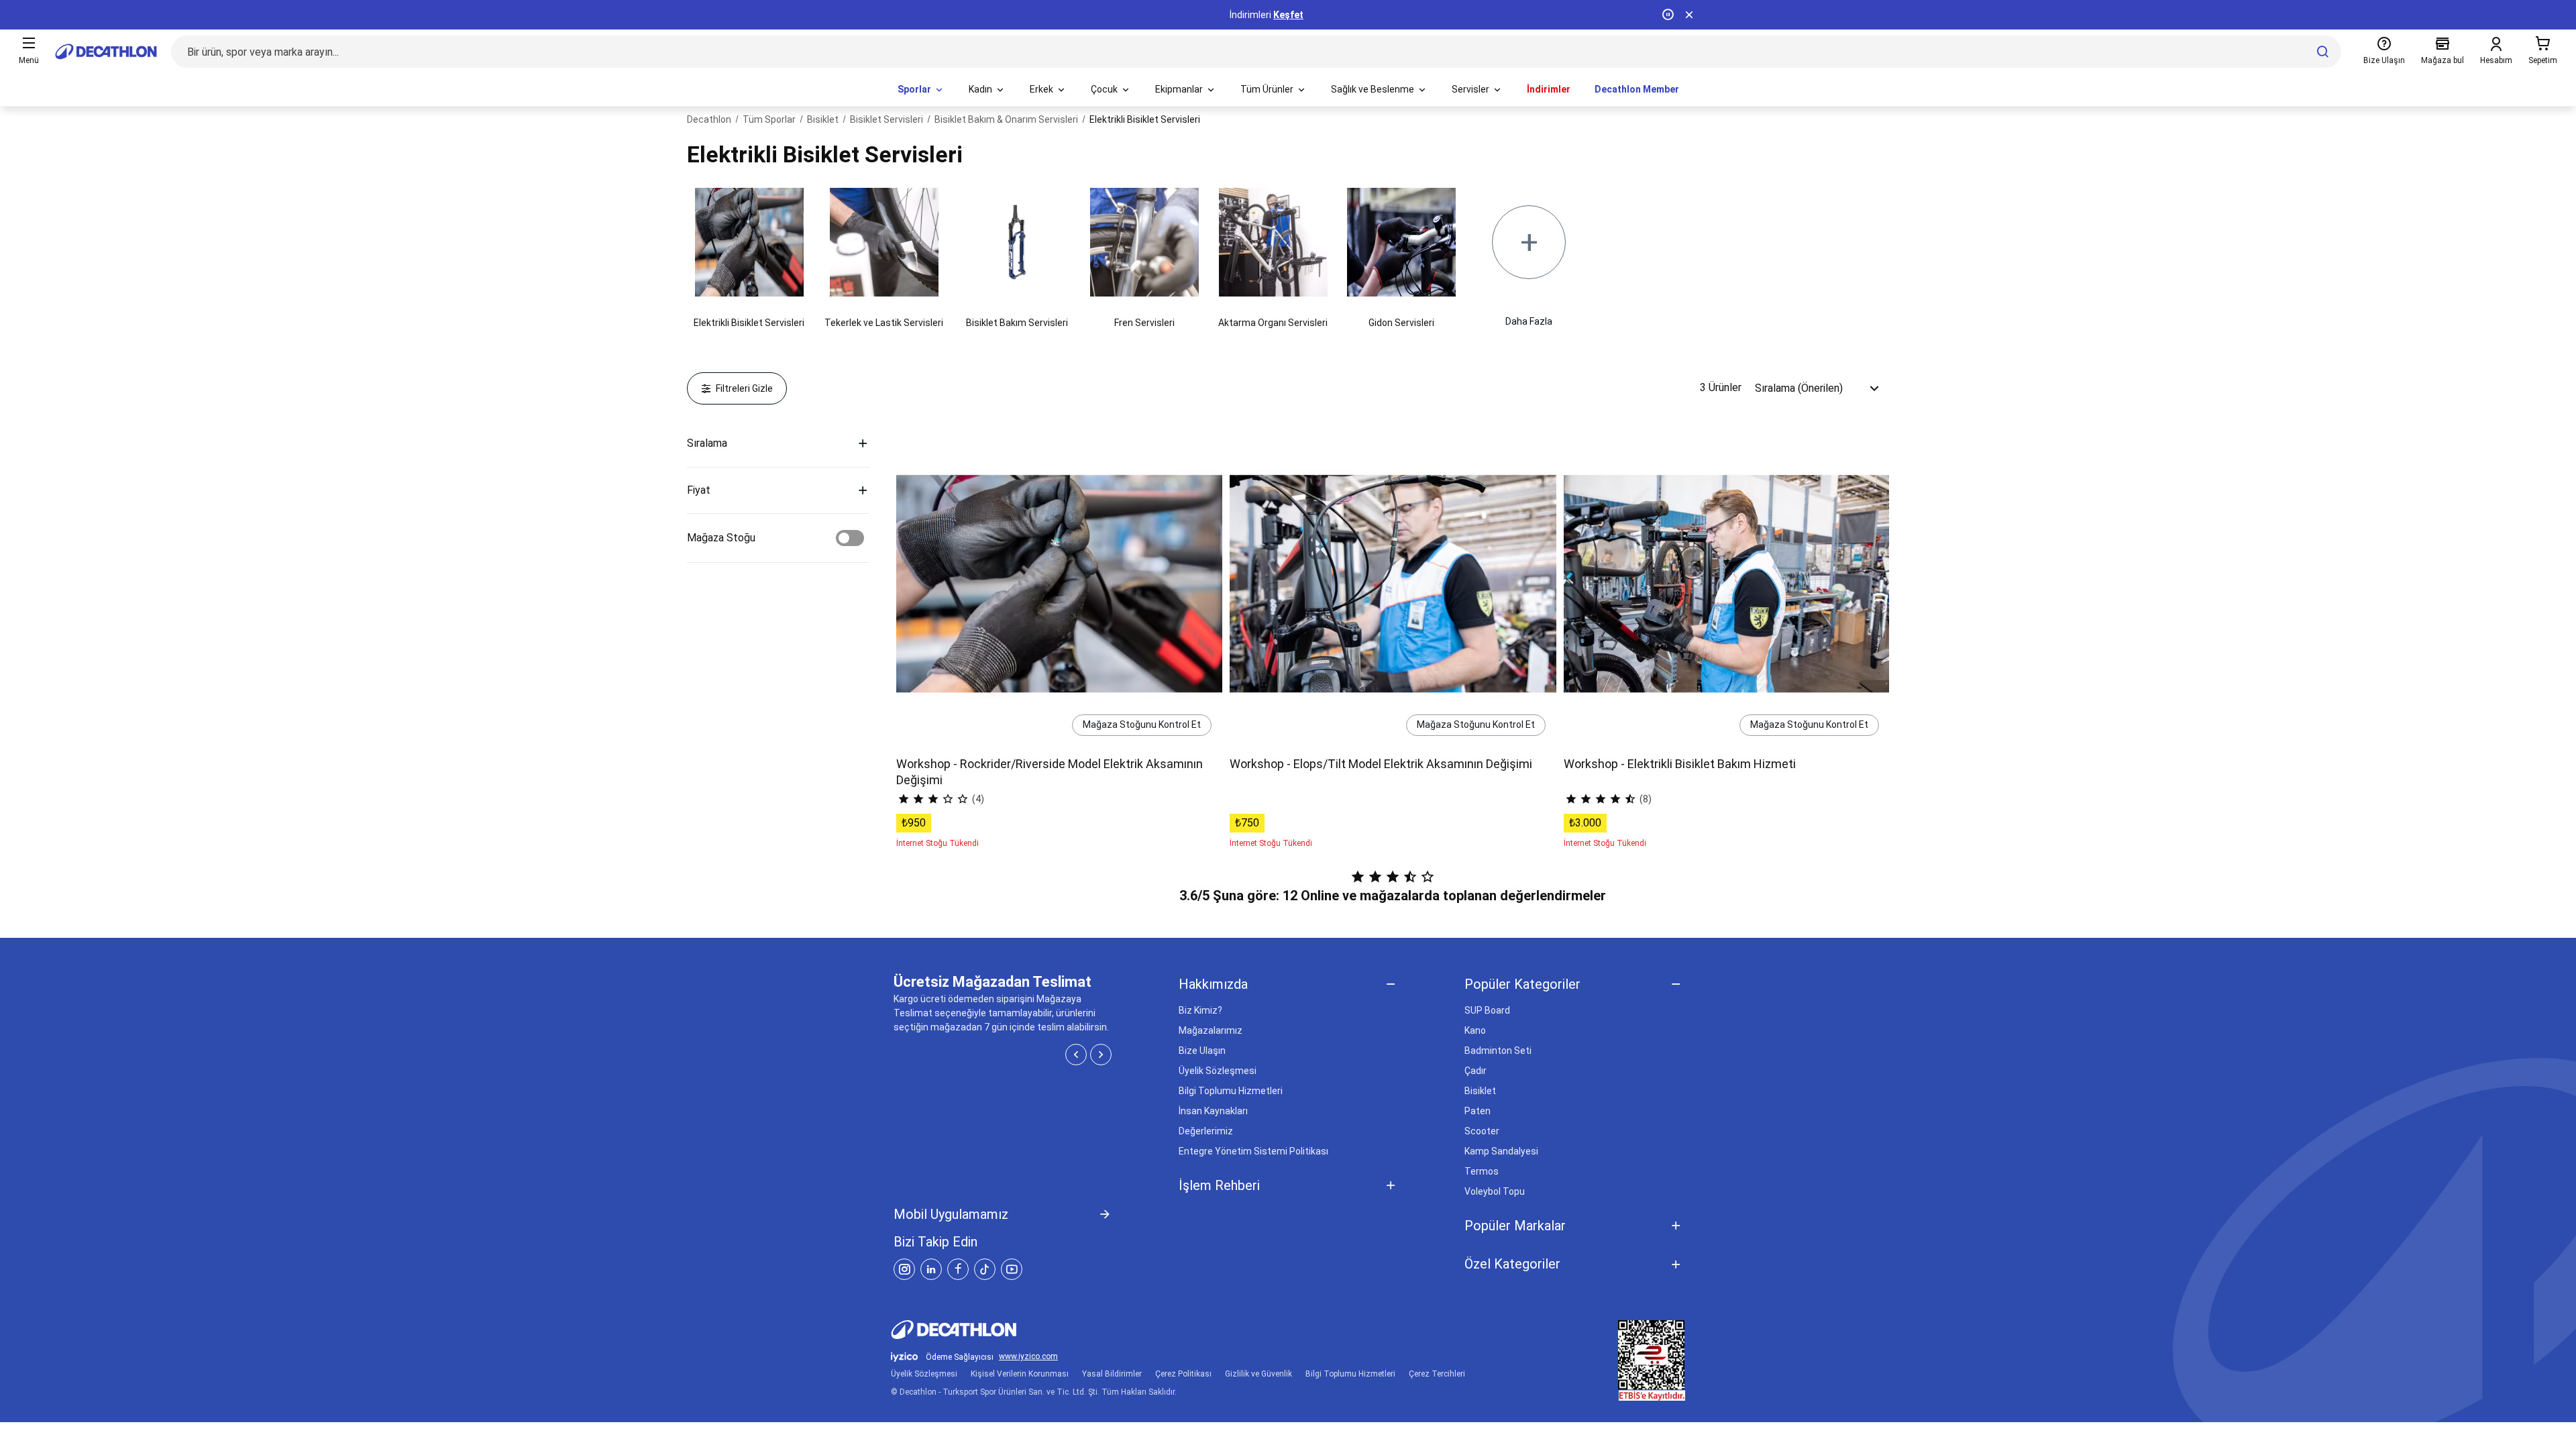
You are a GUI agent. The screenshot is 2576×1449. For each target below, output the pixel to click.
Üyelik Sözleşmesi (1218, 1071)
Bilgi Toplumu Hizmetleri (1231, 1091)
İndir (1305, 15)
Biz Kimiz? (1200, 1010)
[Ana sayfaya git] (106, 52)
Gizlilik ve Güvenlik (1258, 1374)
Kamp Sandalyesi (1501, 1151)
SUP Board (1487, 1010)
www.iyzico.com (1028, 1357)
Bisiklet (1480, 1091)
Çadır (1475, 1071)
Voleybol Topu (1495, 1191)
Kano (1475, 1030)
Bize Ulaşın (1202, 1051)
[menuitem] (921, 90)
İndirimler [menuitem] (1549, 89)
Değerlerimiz (1206, 1131)
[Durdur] (1668, 15)
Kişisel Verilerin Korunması (1020, 1374)
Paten (1478, 1111)
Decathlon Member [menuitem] (1637, 89)
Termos (1482, 1171)
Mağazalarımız (1211, 1030)
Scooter (1482, 1131)
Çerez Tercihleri (1437, 1374)
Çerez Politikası (1183, 1374)
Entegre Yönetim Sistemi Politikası (1253, 1151)
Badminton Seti (1498, 1051)
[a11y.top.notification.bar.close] (1689, 15)
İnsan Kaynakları (1213, 1111)
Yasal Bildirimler (1112, 1374)
